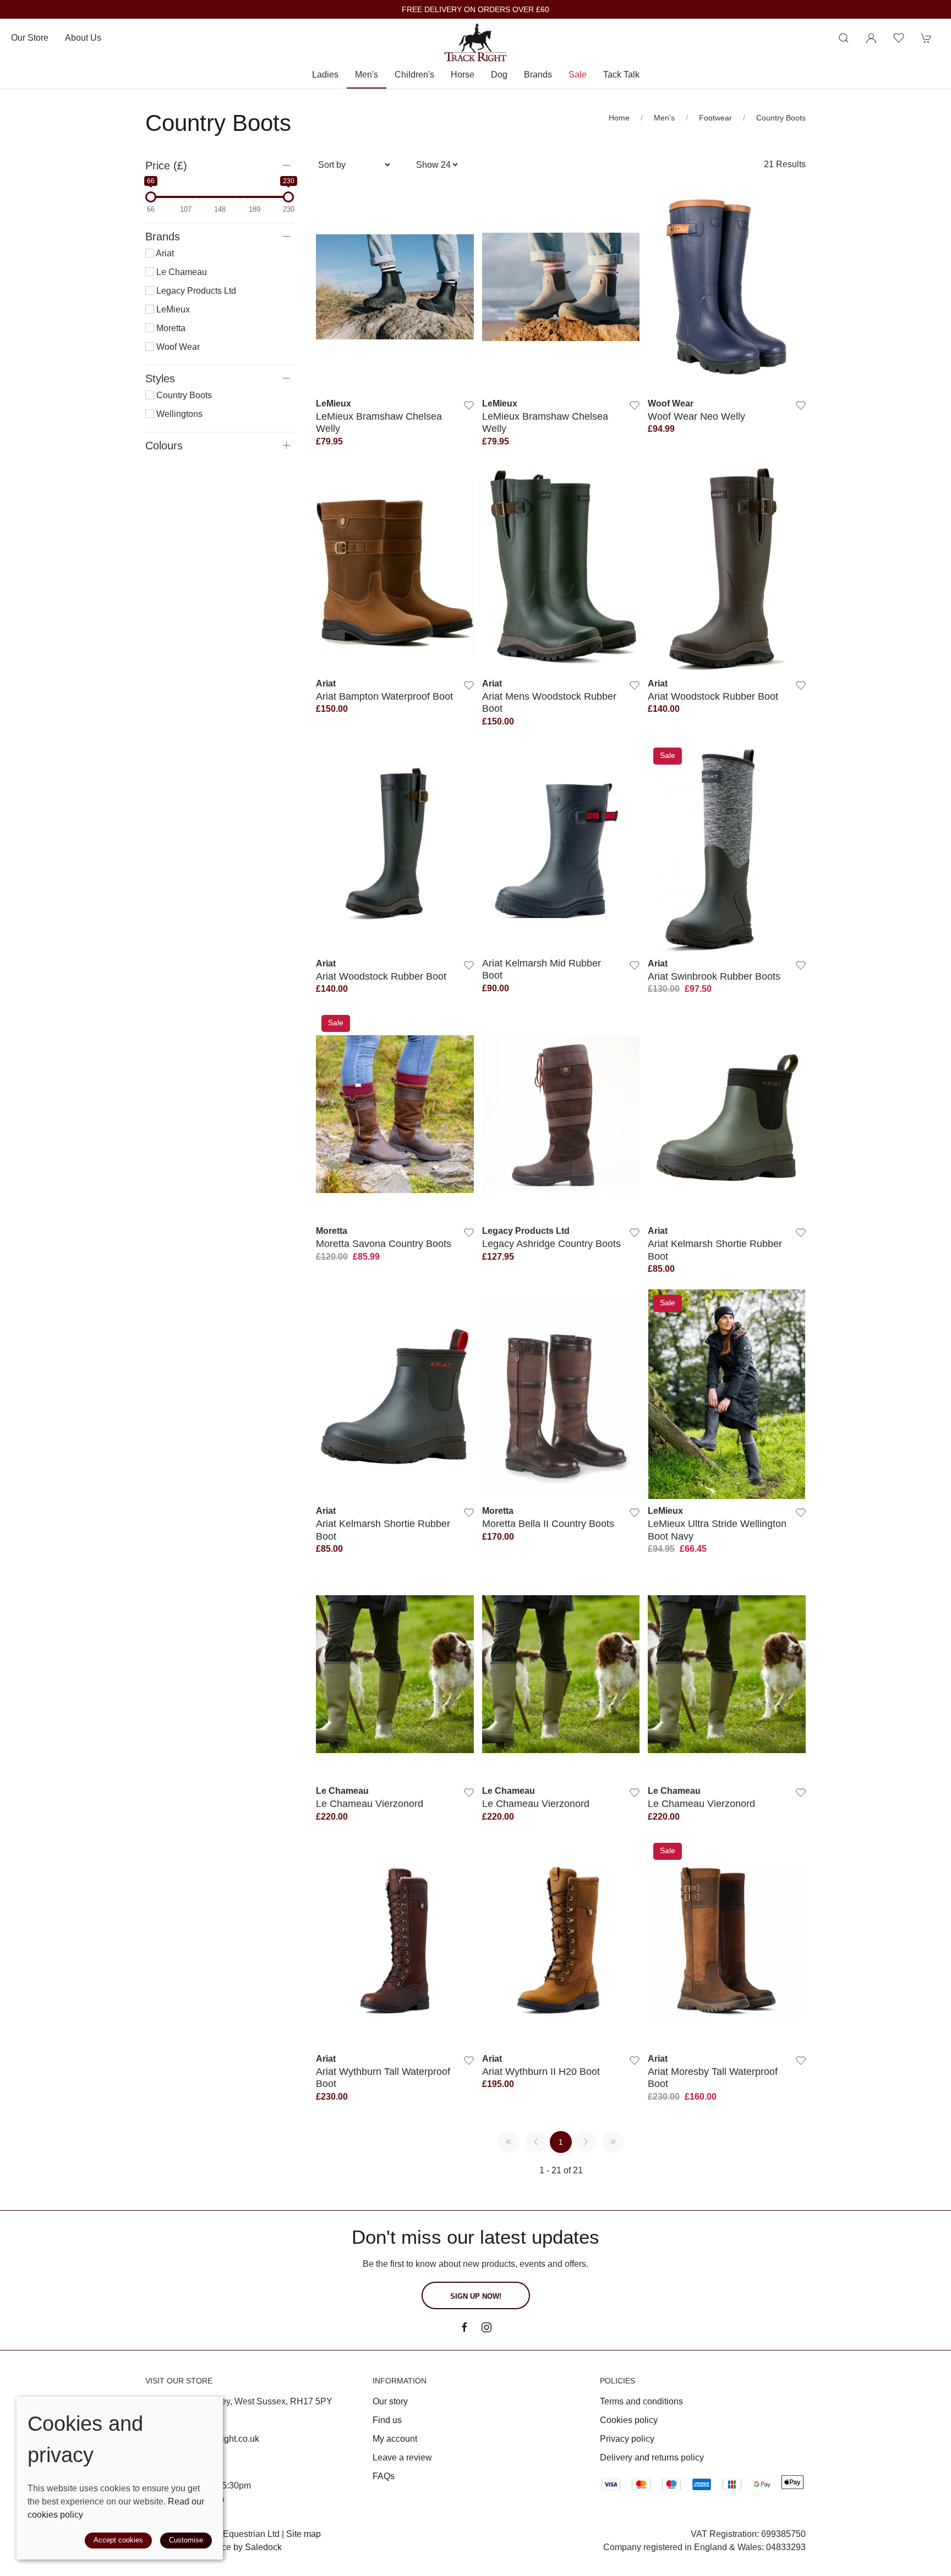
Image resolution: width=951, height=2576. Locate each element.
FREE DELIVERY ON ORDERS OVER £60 (475, 10)
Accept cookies (118, 2540)
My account (395, 2439)
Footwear (715, 118)
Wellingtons (178, 414)
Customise (186, 2540)
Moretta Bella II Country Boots (548, 1523)
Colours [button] (164, 446)
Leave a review (402, 2457)
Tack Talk (621, 75)
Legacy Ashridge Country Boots (551, 1243)
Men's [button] (367, 75)
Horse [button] (463, 75)
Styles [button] (160, 378)
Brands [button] (538, 75)
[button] (844, 38)
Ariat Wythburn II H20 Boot (541, 2071)
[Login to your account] (871, 38)
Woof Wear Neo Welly (696, 416)
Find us (387, 2420)
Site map (304, 2534)
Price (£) (166, 166)
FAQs (384, 2476)
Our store (30, 38)
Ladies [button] (325, 75)
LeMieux (172, 309)
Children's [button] (414, 75)
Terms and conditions (641, 2401)
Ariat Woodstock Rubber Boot (713, 696)
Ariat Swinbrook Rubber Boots (714, 976)
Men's (664, 118)
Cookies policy (629, 2420)
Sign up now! (476, 2296)
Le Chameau (181, 272)
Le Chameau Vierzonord (370, 1803)
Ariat (164, 253)
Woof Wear (177, 347)
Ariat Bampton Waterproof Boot (384, 696)
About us (83, 38)
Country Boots (781, 118)
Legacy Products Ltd (195, 291)
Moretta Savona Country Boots (384, 1243)
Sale (578, 75)
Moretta (170, 328)
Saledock (263, 2547)
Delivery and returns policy (652, 2457)
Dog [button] (499, 75)
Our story (390, 2401)
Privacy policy (627, 2439)
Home (619, 118)
